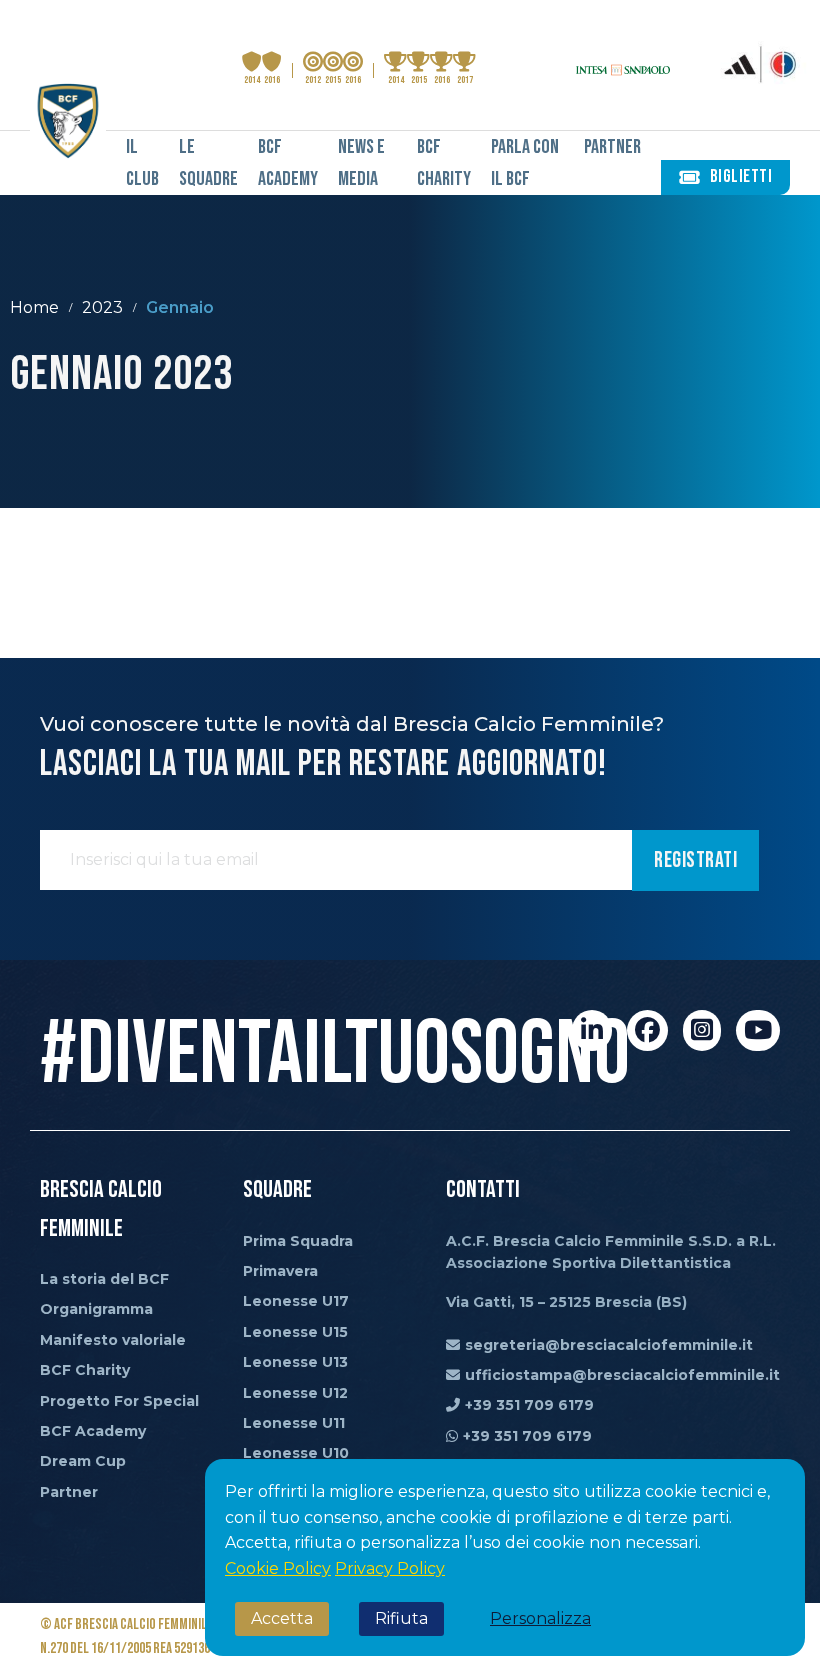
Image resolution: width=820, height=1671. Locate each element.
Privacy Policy (390, 1568)
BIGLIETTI (741, 176)
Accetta (282, 1618)
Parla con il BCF (525, 163)
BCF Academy (288, 163)
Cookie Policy (278, 1568)
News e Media (361, 163)
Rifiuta (401, 1618)
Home (34, 307)
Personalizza (540, 1618)
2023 (102, 307)
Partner (612, 147)
